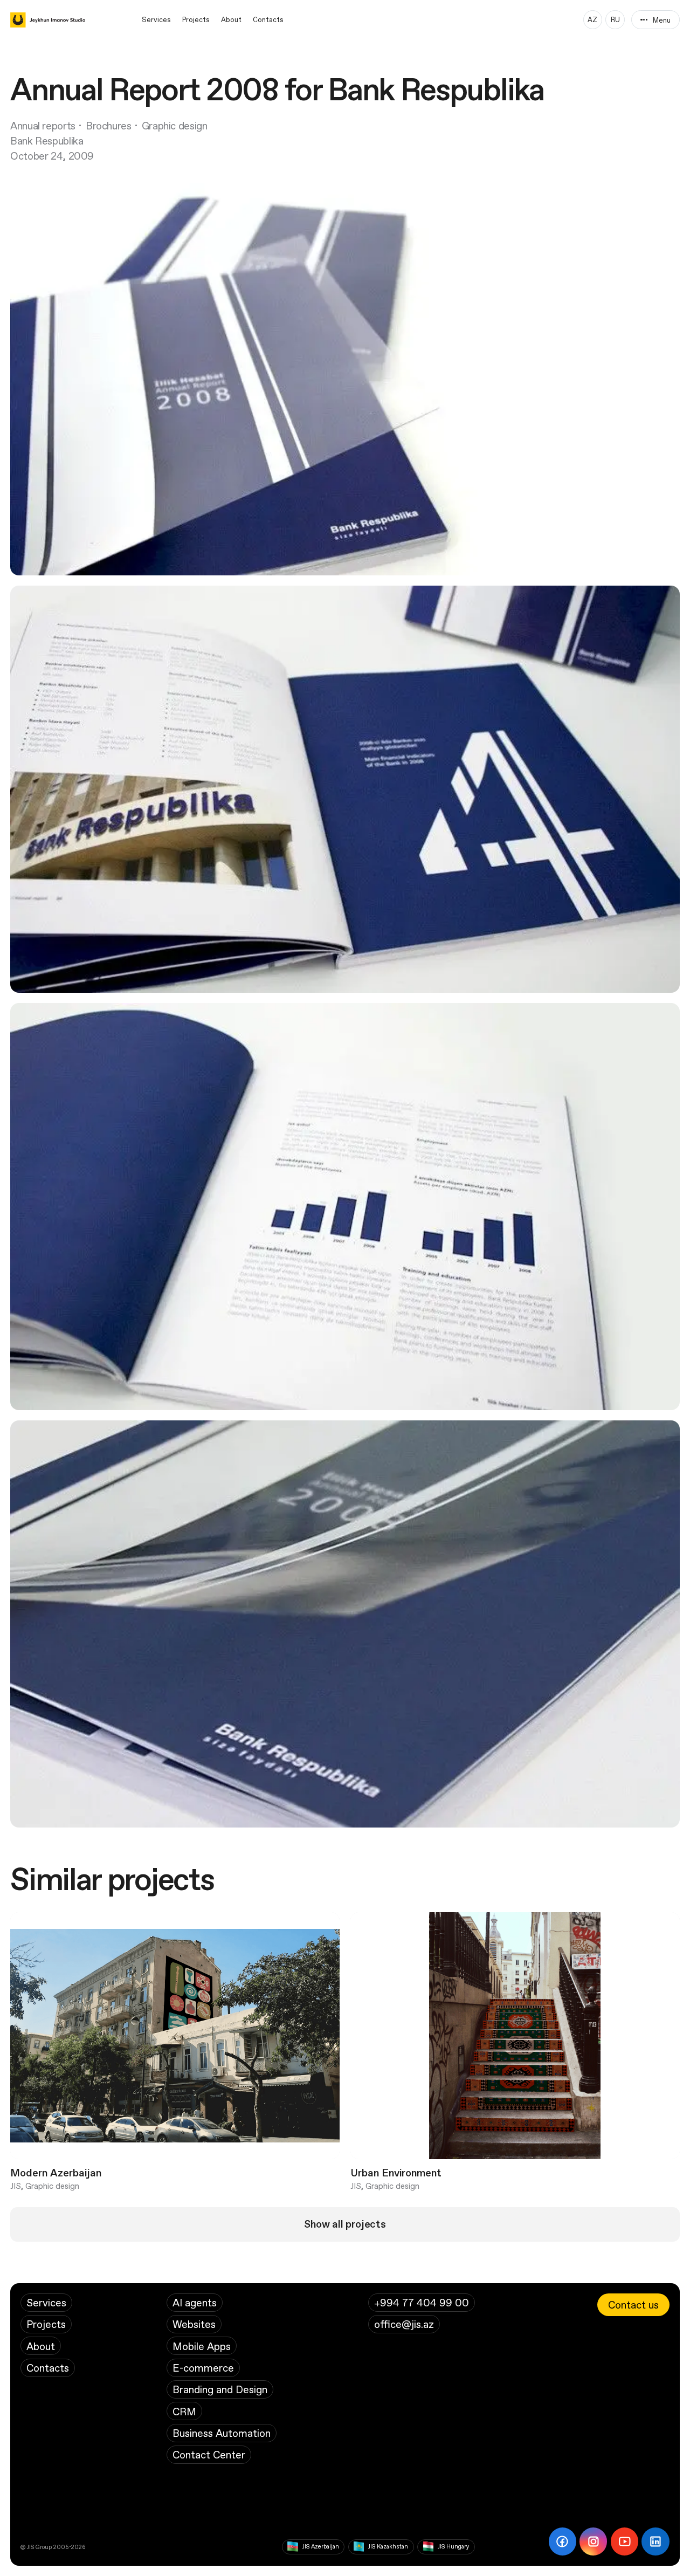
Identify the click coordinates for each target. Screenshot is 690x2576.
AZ (592, 19)
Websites (194, 2324)
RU (615, 19)
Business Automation (222, 2433)
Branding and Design (220, 2389)
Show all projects (345, 2224)
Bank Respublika (47, 140)
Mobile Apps (202, 2346)
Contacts (268, 19)
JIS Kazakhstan (388, 2546)
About (231, 19)
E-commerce (203, 2368)
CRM (184, 2411)
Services (156, 19)
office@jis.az (404, 2324)
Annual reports (43, 125)
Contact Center (209, 2454)
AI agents (195, 2302)
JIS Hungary (453, 2546)
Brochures (109, 125)
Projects (196, 19)
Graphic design (175, 125)
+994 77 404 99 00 (422, 2302)
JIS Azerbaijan (321, 2546)
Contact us (633, 2304)
